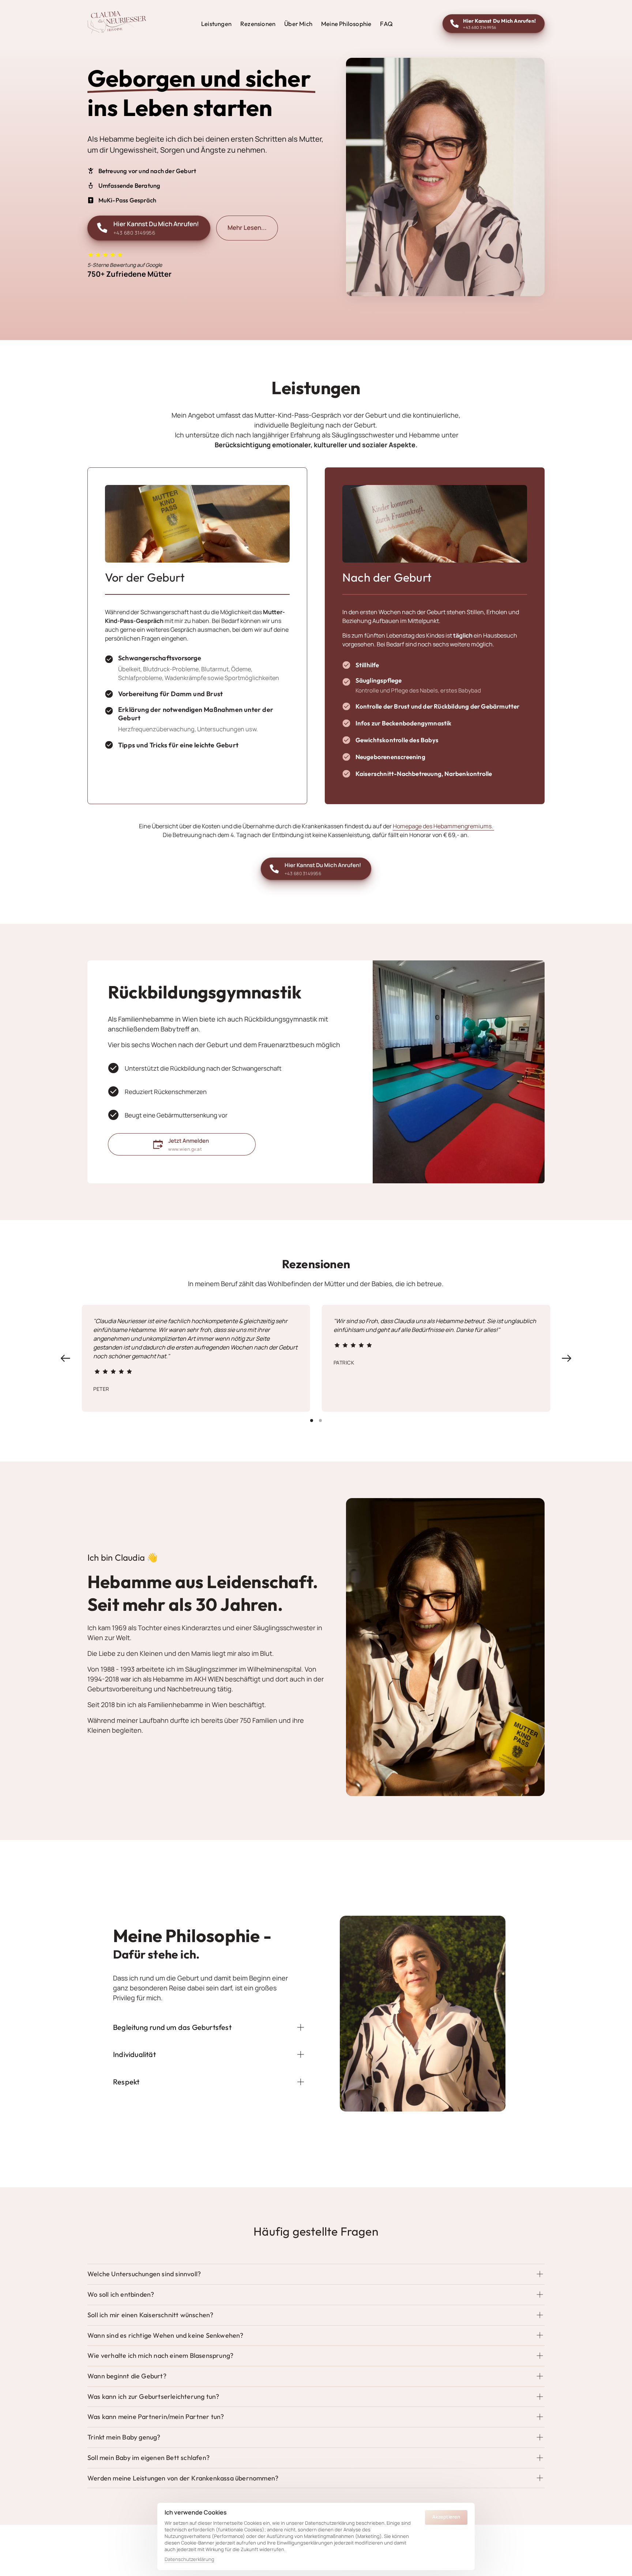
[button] (567, 1358)
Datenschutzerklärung (189, 2560)
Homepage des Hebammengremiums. (443, 826)
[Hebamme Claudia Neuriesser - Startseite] (117, 24)
